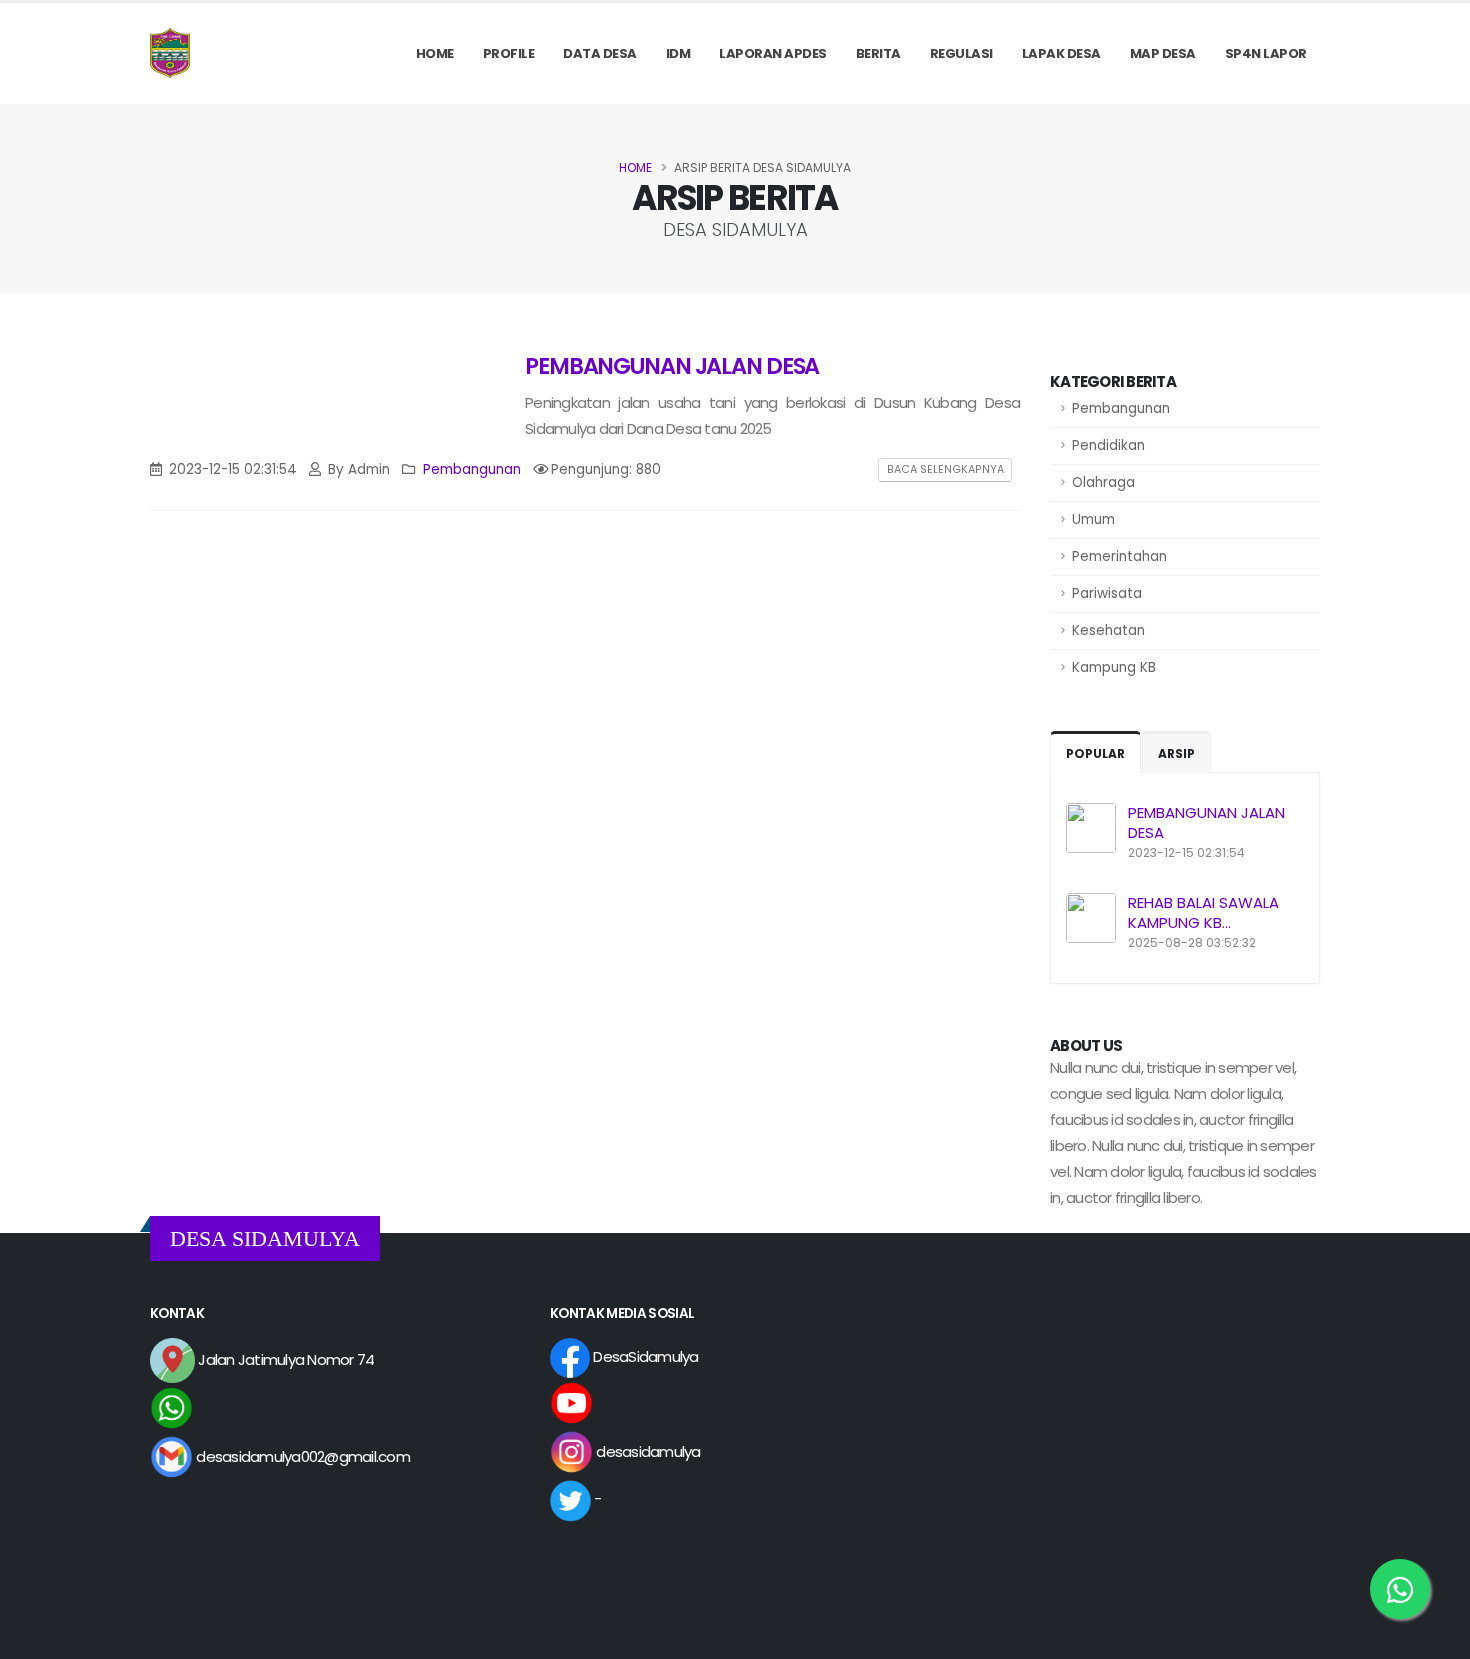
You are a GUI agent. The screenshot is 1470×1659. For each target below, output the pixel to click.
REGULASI (961, 53)
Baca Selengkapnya (945, 469)
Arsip (1176, 753)
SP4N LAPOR (1266, 53)
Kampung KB (1114, 667)
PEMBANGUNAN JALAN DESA (1206, 822)
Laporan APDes (773, 53)
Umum (1093, 519)
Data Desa (600, 53)
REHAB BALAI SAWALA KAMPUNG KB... (1203, 912)
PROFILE (509, 53)
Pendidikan (1108, 445)
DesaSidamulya (644, 1356)
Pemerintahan (1119, 556)
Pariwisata (1107, 593)
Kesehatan (1108, 630)
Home (435, 53)
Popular (1095, 753)
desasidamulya (647, 1451)
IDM (678, 53)
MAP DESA (1163, 53)
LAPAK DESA (1061, 53)
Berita (878, 53)
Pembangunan (1121, 408)
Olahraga (1103, 482)
